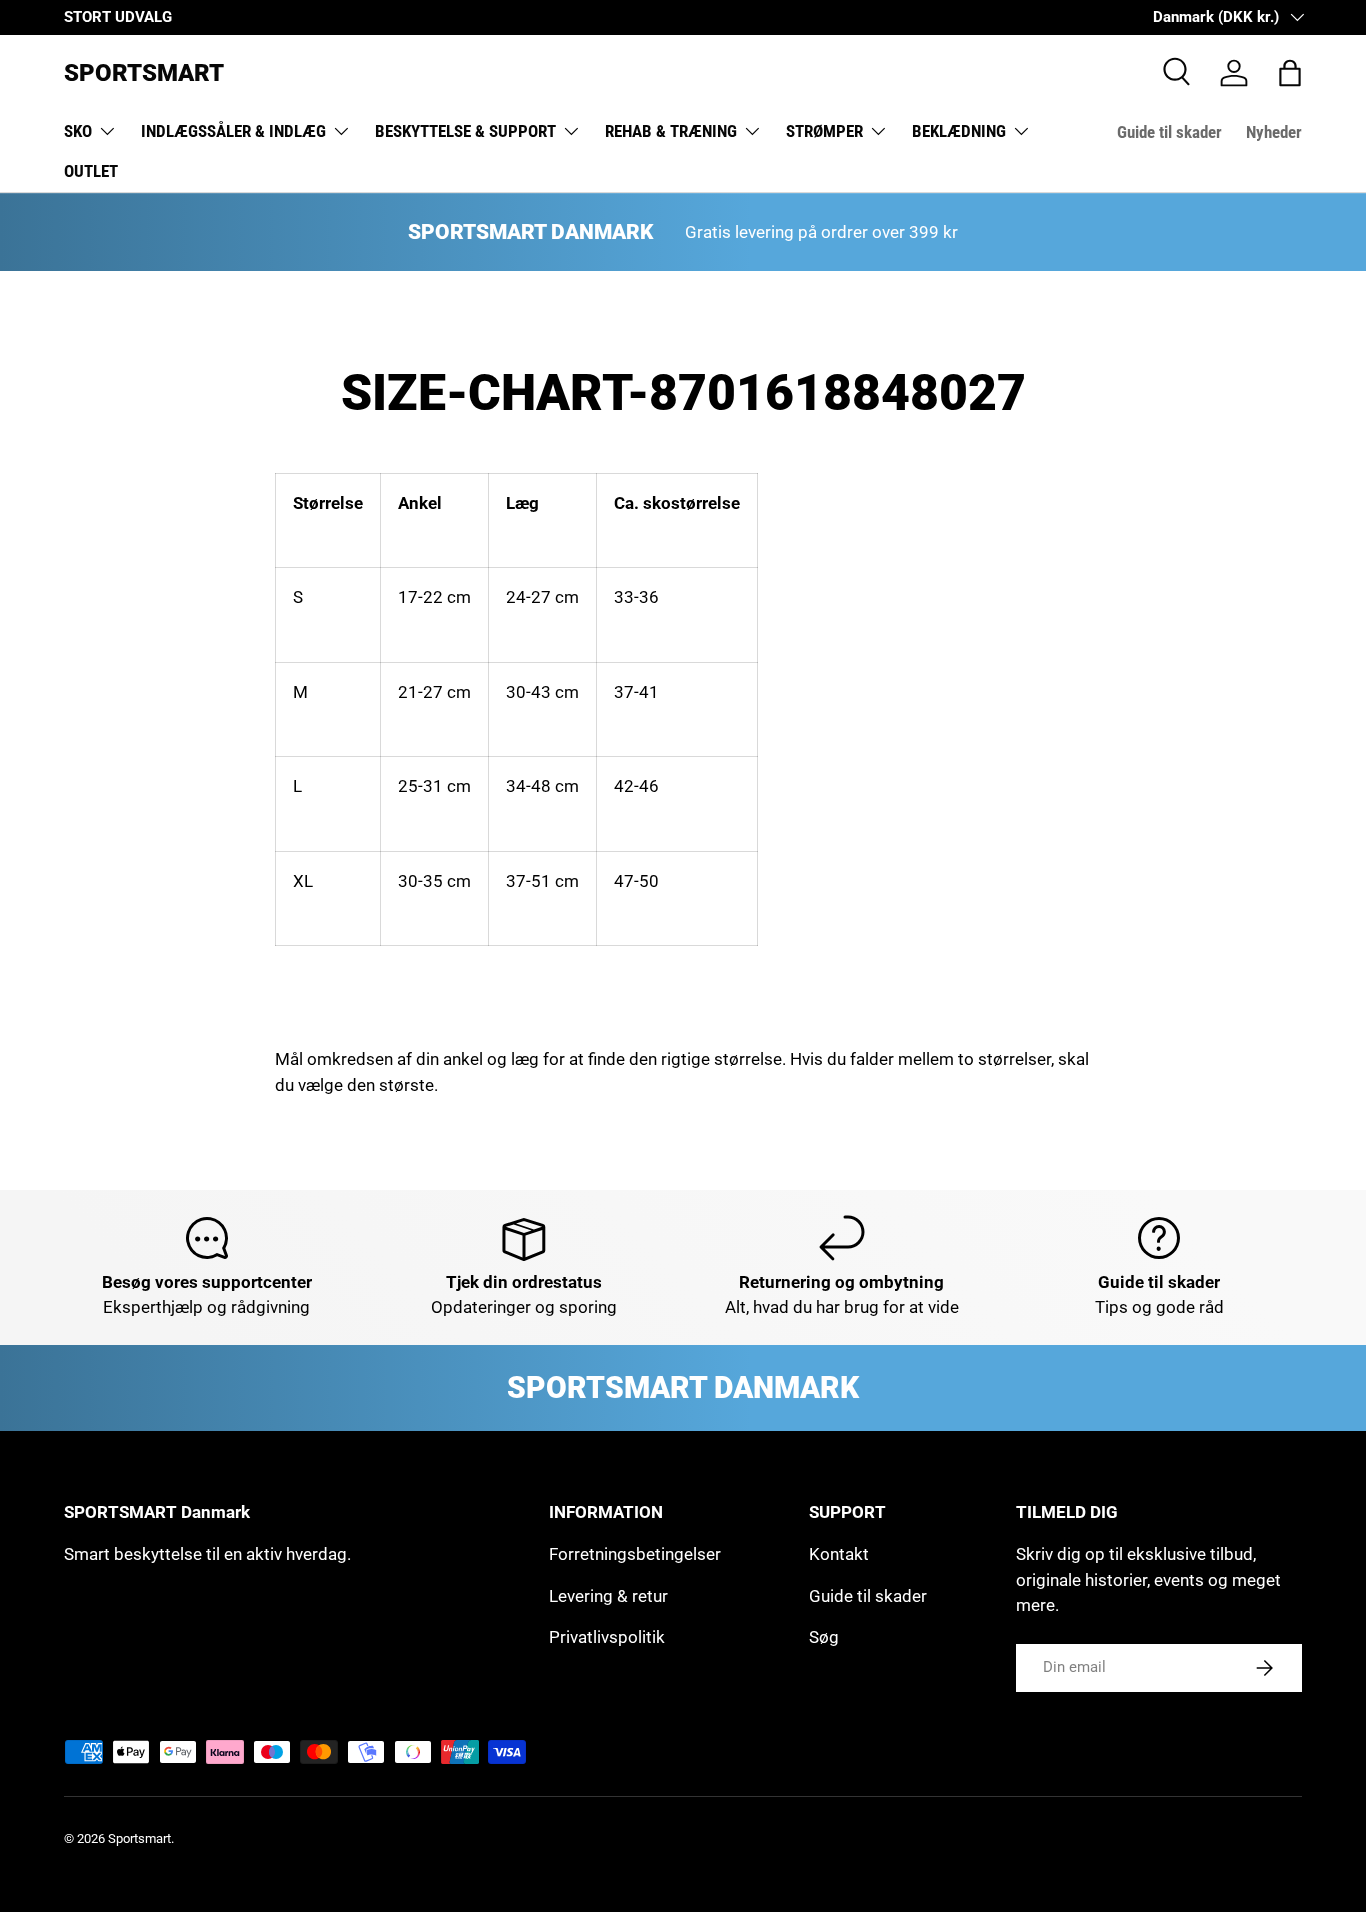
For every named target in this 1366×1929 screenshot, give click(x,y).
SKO (78, 131)
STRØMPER (824, 131)
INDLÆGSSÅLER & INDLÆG (233, 131)
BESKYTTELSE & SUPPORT (465, 131)
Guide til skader (1169, 132)
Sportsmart (139, 1838)
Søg (824, 1637)
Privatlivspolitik (607, 1637)
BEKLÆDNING (959, 131)
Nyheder (1274, 132)
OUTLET (91, 171)
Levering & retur (608, 1596)
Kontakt (839, 1554)
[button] (1290, 73)
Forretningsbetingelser (635, 1554)
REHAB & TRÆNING (671, 131)
